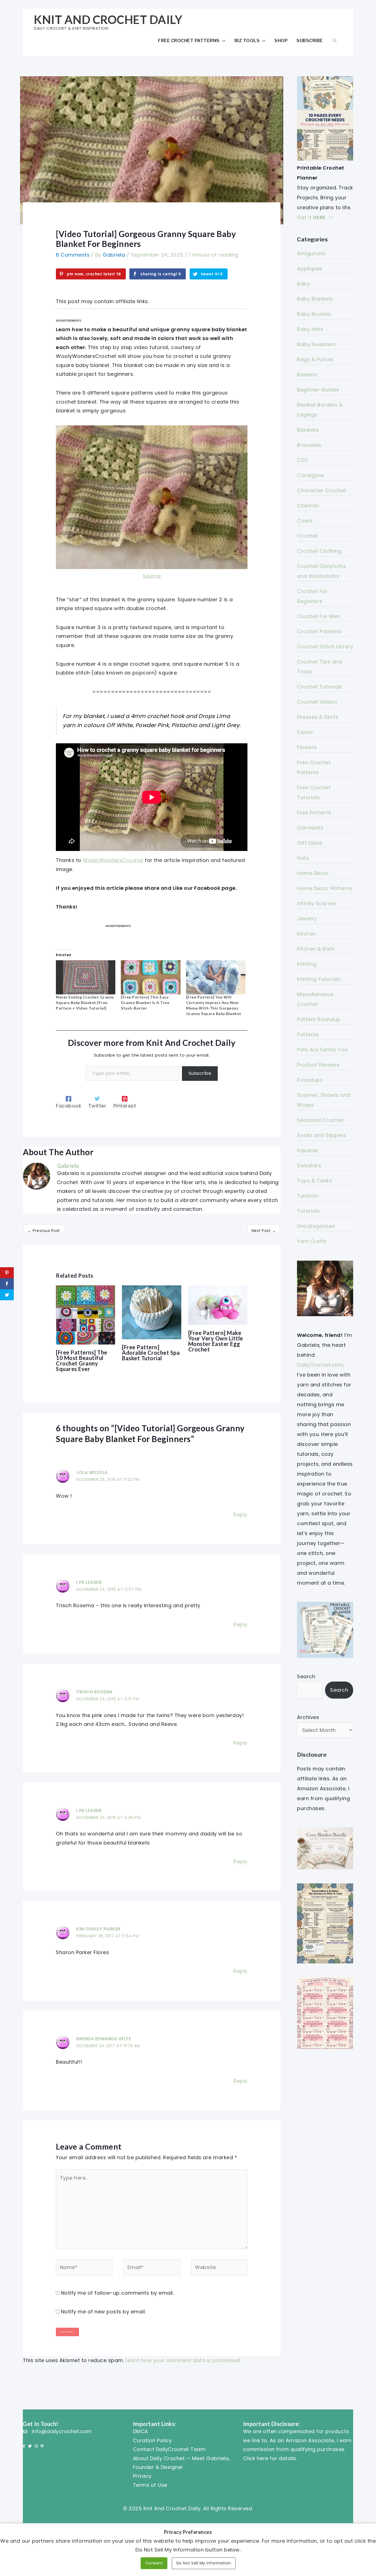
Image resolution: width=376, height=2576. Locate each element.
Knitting (307, 964)
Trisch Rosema (95, 1692)
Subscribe (310, 40)
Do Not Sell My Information (204, 2563)
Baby (303, 284)
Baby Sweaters (316, 344)
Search (306, 1676)
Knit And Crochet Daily (108, 20)
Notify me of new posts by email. (103, 2312)
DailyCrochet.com (320, 1365)
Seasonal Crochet (320, 1120)
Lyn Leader (89, 1582)
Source (152, 576)
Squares (308, 1150)
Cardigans (311, 475)
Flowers (307, 747)
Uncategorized (316, 1226)
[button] (335, 41)
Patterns (308, 1034)
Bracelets (309, 445)
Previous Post (44, 1231)
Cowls (305, 521)
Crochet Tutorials (320, 687)
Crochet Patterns (319, 631)
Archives (308, 1717)
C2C (303, 460)
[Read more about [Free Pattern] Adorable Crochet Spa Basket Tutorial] (152, 1312)
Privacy (142, 2476)
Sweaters (309, 1165)
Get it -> (315, 217)
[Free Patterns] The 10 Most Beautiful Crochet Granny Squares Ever (82, 1361)
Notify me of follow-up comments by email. (118, 2293)
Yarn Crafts (312, 1241)
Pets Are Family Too (322, 1050)
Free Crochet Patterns (189, 40)
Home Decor (313, 873)
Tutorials (308, 1211)
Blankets (308, 430)
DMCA (141, 2431)
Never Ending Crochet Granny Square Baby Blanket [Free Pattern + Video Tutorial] (85, 1003)
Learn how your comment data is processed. (183, 2360)
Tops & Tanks (314, 1181)
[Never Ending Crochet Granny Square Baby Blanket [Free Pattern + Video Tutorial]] (86, 977)
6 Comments (73, 255)
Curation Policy (152, 2440)
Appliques (310, 269)
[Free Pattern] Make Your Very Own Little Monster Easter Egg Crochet (216, 1341)
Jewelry (307, 919)
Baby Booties (314, 314)
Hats (303, 858)
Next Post (264, 1231)
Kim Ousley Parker (98, 1929)
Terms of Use (150, 2485)
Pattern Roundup (319, 1019)
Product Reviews (318, 1065)
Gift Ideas (310, 843)
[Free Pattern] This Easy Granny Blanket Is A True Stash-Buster (145, 1003)
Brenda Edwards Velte (104, 2039)
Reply (240, 1515)
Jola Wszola (92, 1472)
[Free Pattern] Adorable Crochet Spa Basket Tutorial (151, 1353)
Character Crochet (322, 490)
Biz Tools (247, 40)
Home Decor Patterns (325, 888)
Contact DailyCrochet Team (169, 2449)
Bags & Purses (315, 359)
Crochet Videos (317, 702)
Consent (154, 2563)
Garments (310, 828)
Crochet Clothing (319, 551)
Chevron (308, 506)
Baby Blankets (315, 299)
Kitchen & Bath (316, 949)
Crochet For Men (318, 616)
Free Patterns (314, 813)
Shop (281, 40)
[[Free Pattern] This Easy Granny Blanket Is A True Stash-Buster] (151, 977)
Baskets (307, 375)
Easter (305, 732)
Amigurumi (311, 253)
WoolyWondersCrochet (113, 860)
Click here (256, 2458)
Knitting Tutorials (319, 979)
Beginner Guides (318, 390)
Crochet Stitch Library (325, 647)
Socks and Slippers (321, 1135)
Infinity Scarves (317, 903)
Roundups (310, 1080)
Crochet (308, 536)
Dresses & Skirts (318, 717)
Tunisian (308, 1196)
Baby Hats (310, 329)
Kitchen (306, 934)
